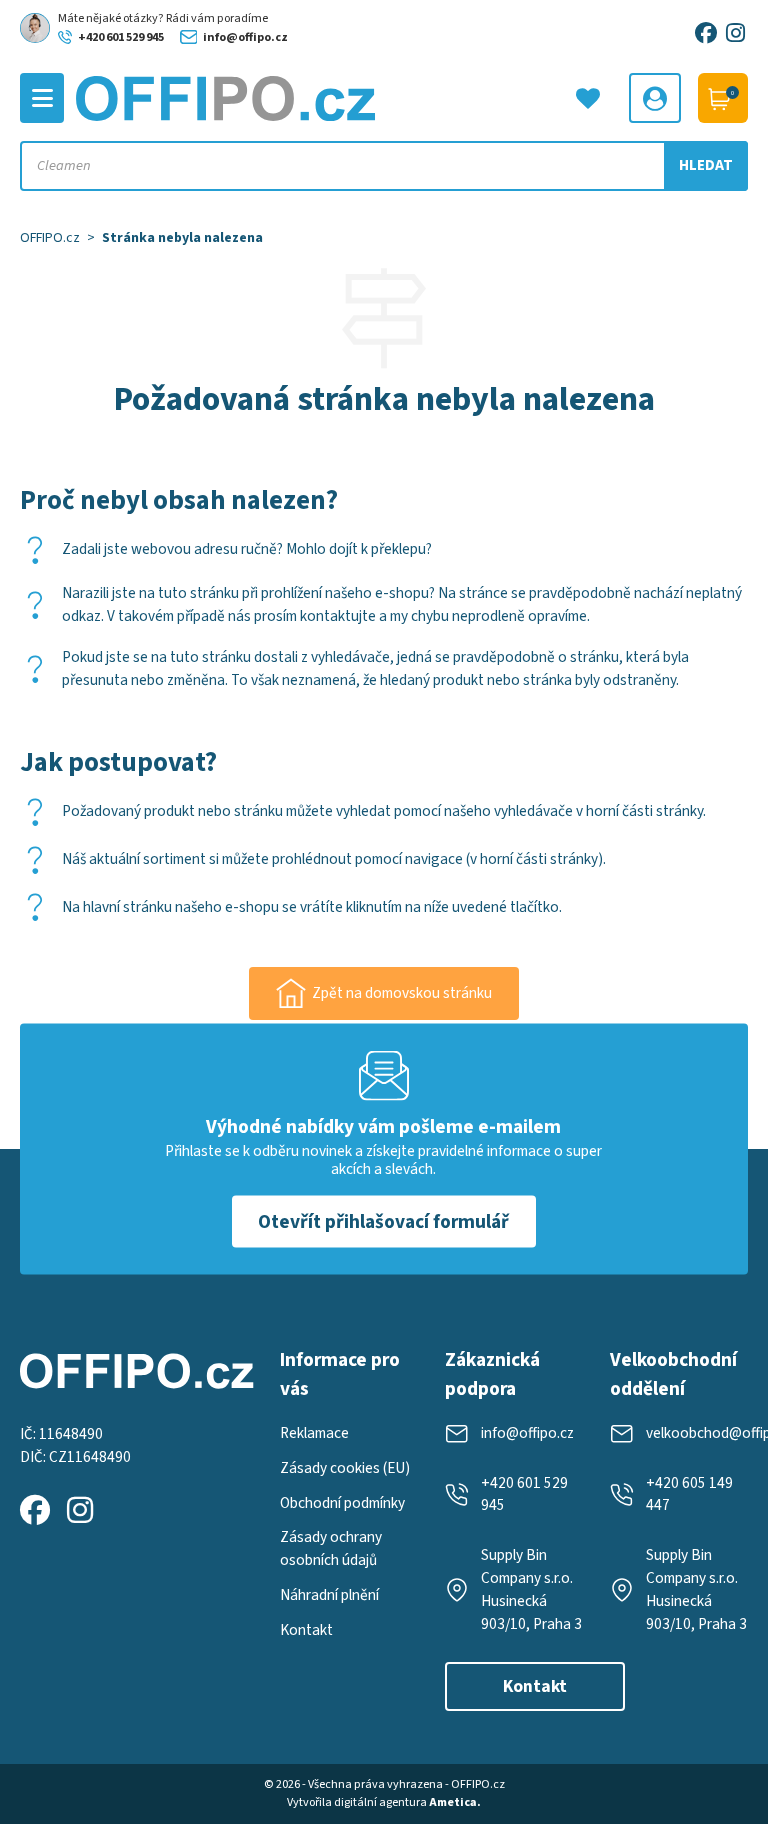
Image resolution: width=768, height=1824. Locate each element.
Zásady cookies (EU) (345, 1468)
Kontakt (306, 1630)
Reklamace (314, 1433)
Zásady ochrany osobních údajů (331, 1548)
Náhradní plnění (329, 1595)
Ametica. (455, 1802)
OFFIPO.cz (50, 238)
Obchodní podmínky (342, 1503)
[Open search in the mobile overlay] (384, 166)
